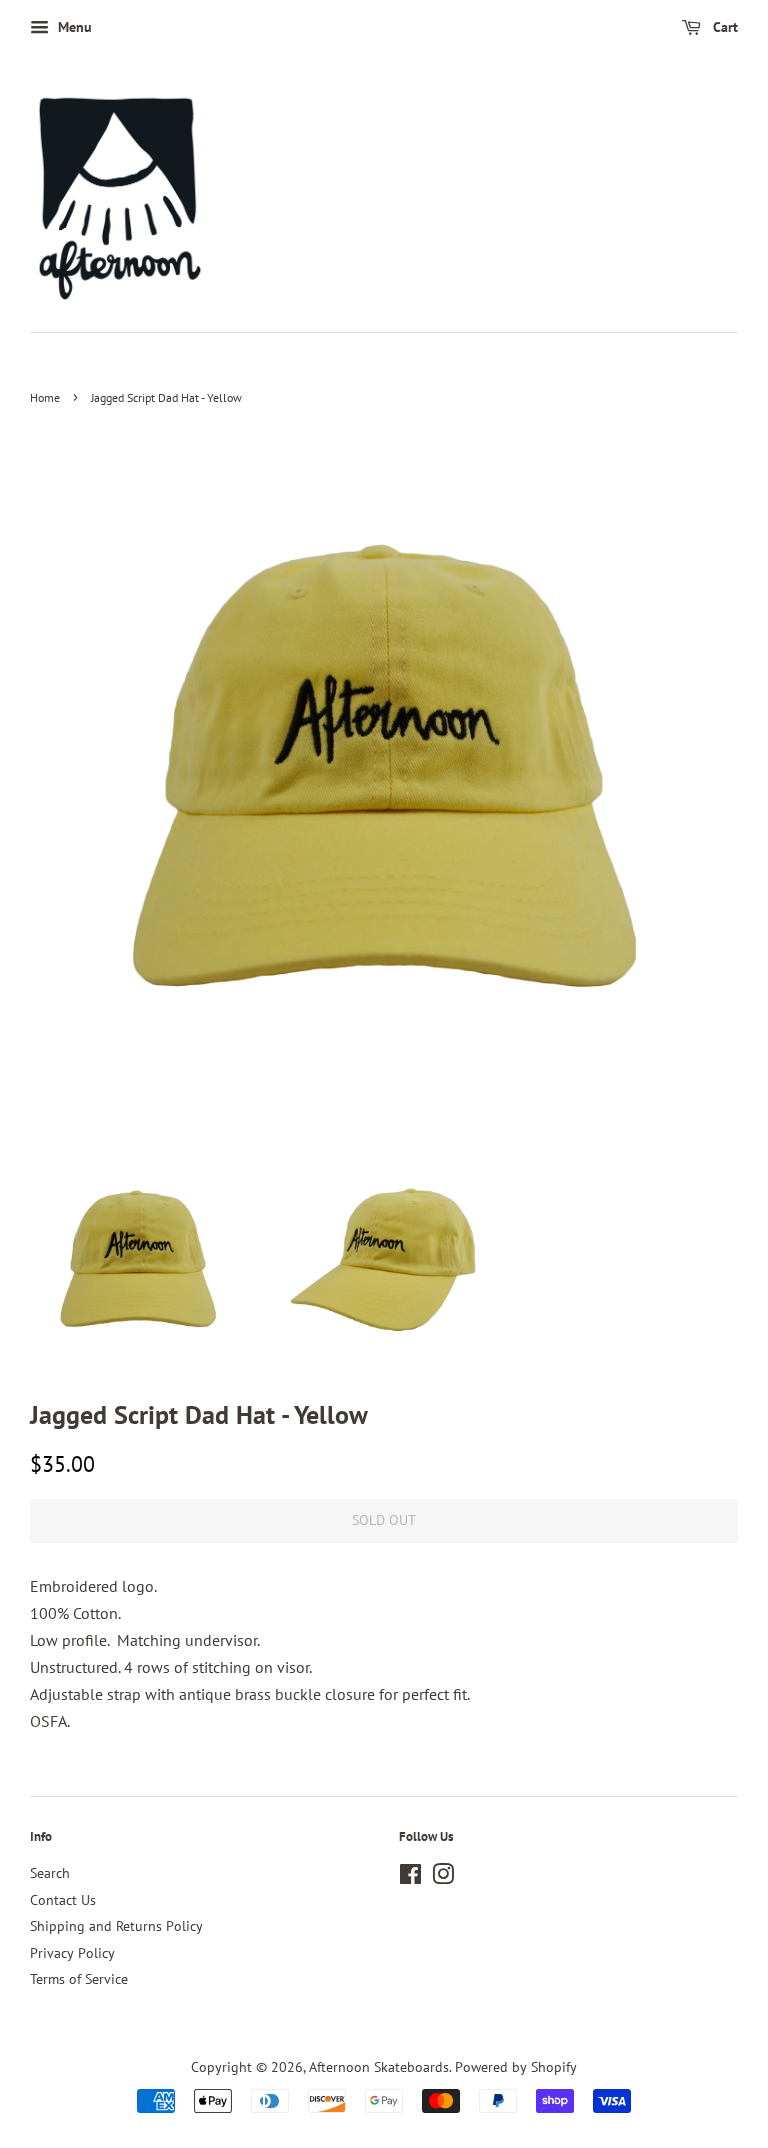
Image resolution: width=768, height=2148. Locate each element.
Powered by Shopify (516, 2067)
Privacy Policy (72, 1953)
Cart (723, 27)
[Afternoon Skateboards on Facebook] (410, 1878)
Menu (73, 27)
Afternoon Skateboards (379, 2067)
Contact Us (63, 1900)
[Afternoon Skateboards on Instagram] (443, 1878)
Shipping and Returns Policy (116, 1926)
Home (45, 397)
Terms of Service (79, 1979)
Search (50, 1873)
